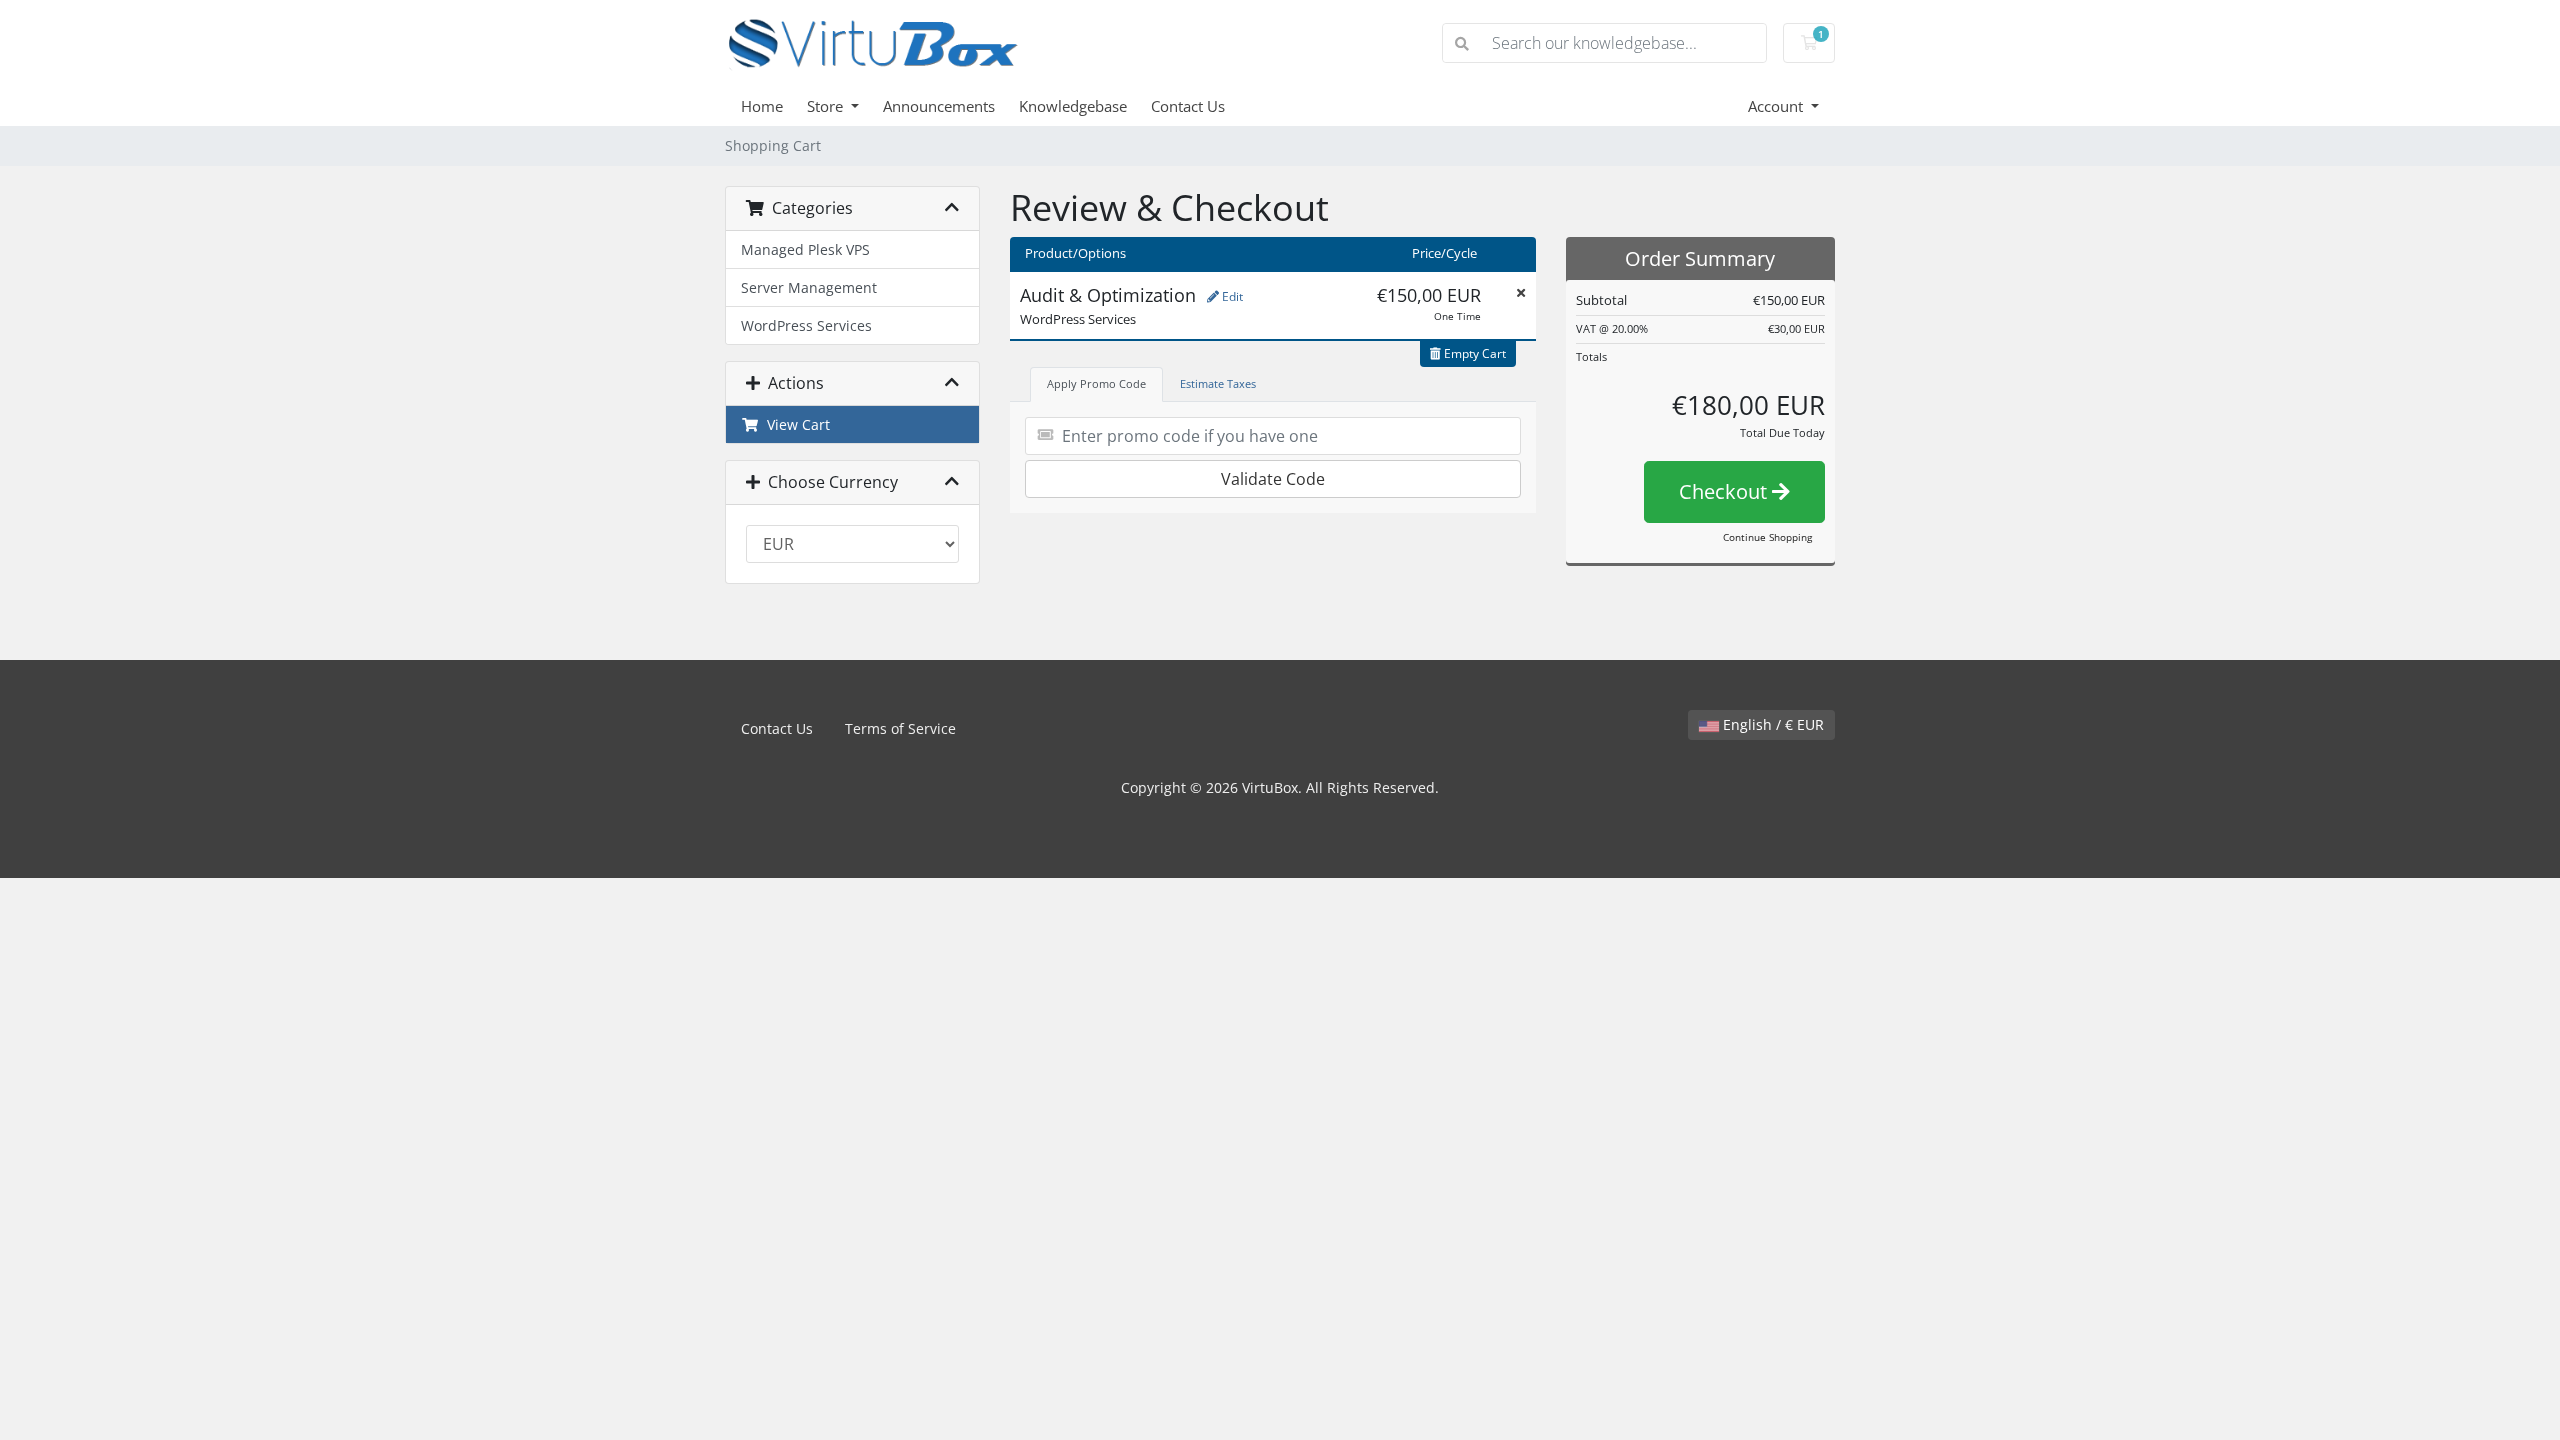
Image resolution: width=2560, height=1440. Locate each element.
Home (762, 106)
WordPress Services (806, 325)
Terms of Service (900, 728)
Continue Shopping (1767, 537)
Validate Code (1273, 479)
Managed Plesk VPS (805, 249)
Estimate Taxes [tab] (1218, 383)
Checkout (1725, 491)
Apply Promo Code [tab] (1096, 383)
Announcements (939, 106)
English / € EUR (1771, 724)
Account (1777, 106)
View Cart (794, 424)
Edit (1231, 296)
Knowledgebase (1073, 106)
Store (827, 106)
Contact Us (1188, 106)
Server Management (809, 287)
